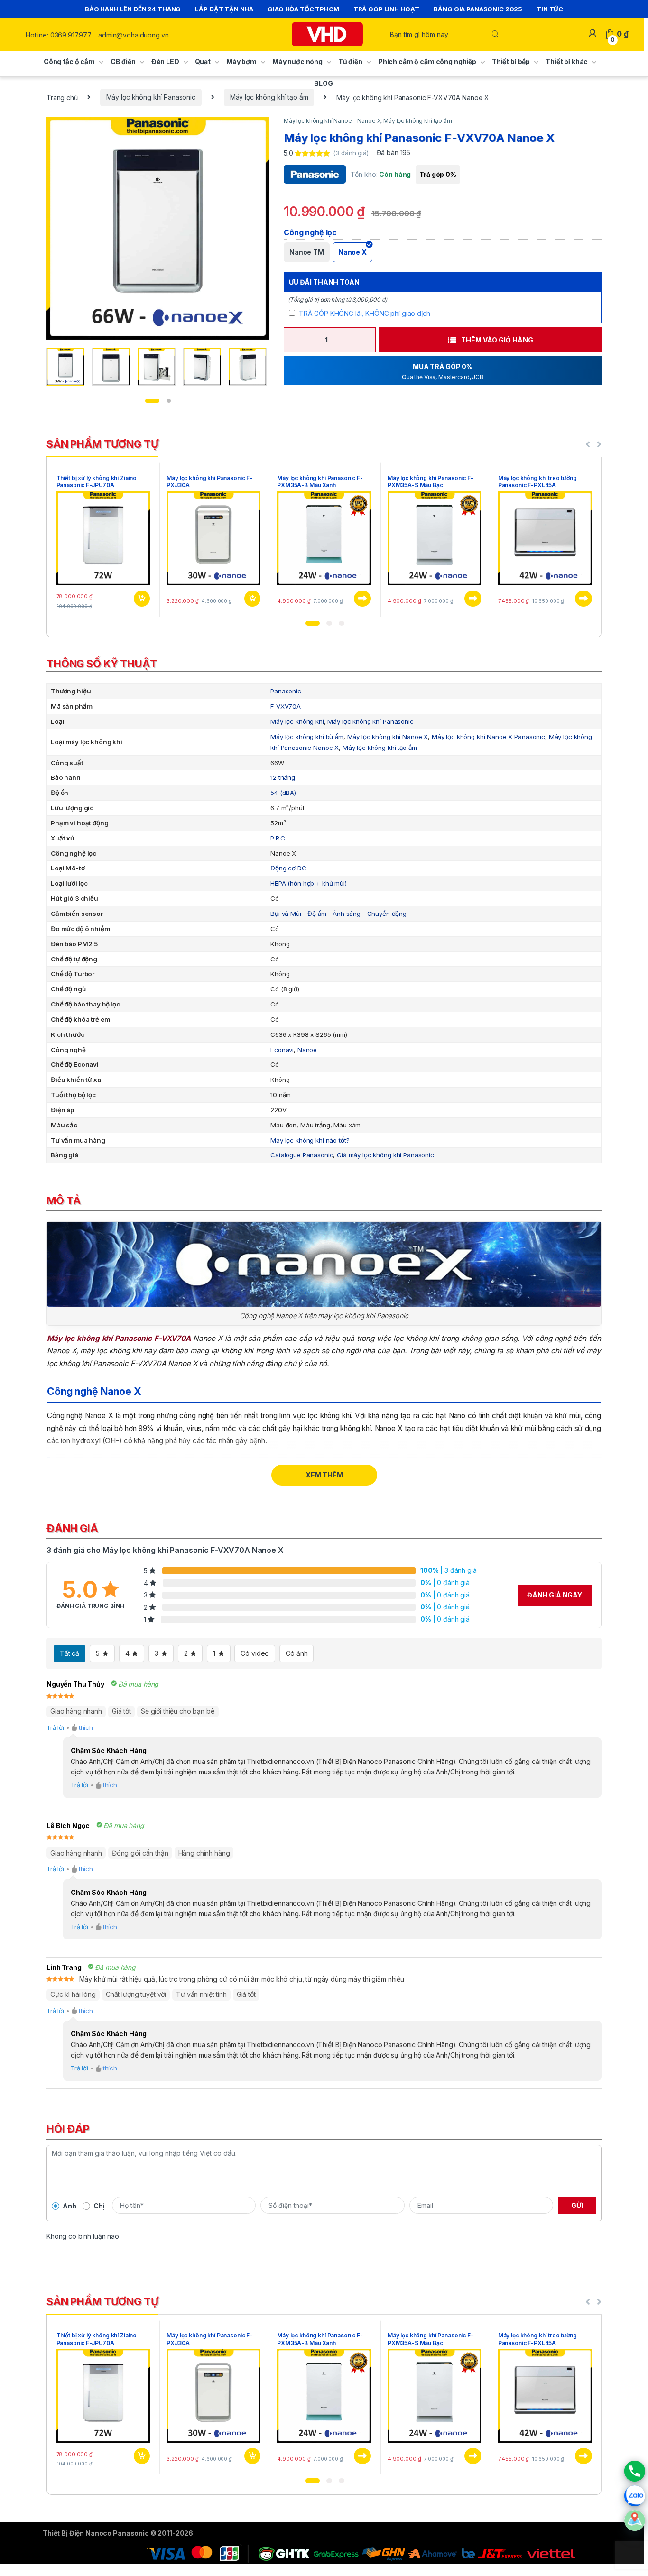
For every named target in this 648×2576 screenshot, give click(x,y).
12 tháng (283, 777)
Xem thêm (324, 1475)
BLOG (323, 83)
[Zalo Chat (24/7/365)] (635, 2496)
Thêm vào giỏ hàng (497, 340)
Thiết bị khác (567, 61)
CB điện (123, 61)
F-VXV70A (286, 706)
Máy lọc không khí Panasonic (151, 97)
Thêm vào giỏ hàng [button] (141, 599)
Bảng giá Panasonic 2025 (478, 9)
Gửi (577, 2205)
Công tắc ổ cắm (69, 61)
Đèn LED (165, 61)
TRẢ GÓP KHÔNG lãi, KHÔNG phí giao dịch (365, 313)
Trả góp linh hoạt (387, 9)
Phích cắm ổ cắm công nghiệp (427, 61)
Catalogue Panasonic (302, 1155)
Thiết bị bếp (511, 61)
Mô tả (64, 1200)
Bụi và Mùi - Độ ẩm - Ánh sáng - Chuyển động (338, 914)
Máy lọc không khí (297, 721)
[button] (313, 623)
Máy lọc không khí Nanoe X (388, 737)
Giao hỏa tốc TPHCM (303, 9)
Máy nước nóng (297, 61)
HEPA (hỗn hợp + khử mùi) (309, 883)
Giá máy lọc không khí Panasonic (385, 1155)
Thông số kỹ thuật (102, 664)
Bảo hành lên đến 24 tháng (133, 9)
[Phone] (635, 2471)
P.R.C (278, 838)
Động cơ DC (288, 868)
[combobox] (440, 34)
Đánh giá (72, 1528)
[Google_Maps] (635, 2521)
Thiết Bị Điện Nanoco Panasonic (96, 2533)
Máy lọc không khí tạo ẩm (269, 97)
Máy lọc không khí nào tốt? (310, 1140)
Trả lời (55, 1727)
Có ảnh (296, 1653)
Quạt (203, 61)
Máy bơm (241, 61)
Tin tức (550, 9)
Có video (255, 1653)
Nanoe (307, 1050)
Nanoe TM (307, 252)
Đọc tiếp (362, 599)
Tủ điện (350, 61)
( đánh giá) (352, 153)
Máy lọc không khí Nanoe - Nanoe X (332, 121)
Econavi (282, 1050)
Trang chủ (62, 97)
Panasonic (286, 691)
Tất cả (69, 1653)
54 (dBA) (283, 793)
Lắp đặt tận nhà (224, 9)
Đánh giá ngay (555, 1595)
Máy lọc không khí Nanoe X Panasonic (488, 737)
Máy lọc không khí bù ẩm (307, 737)
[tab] (324, 666)
